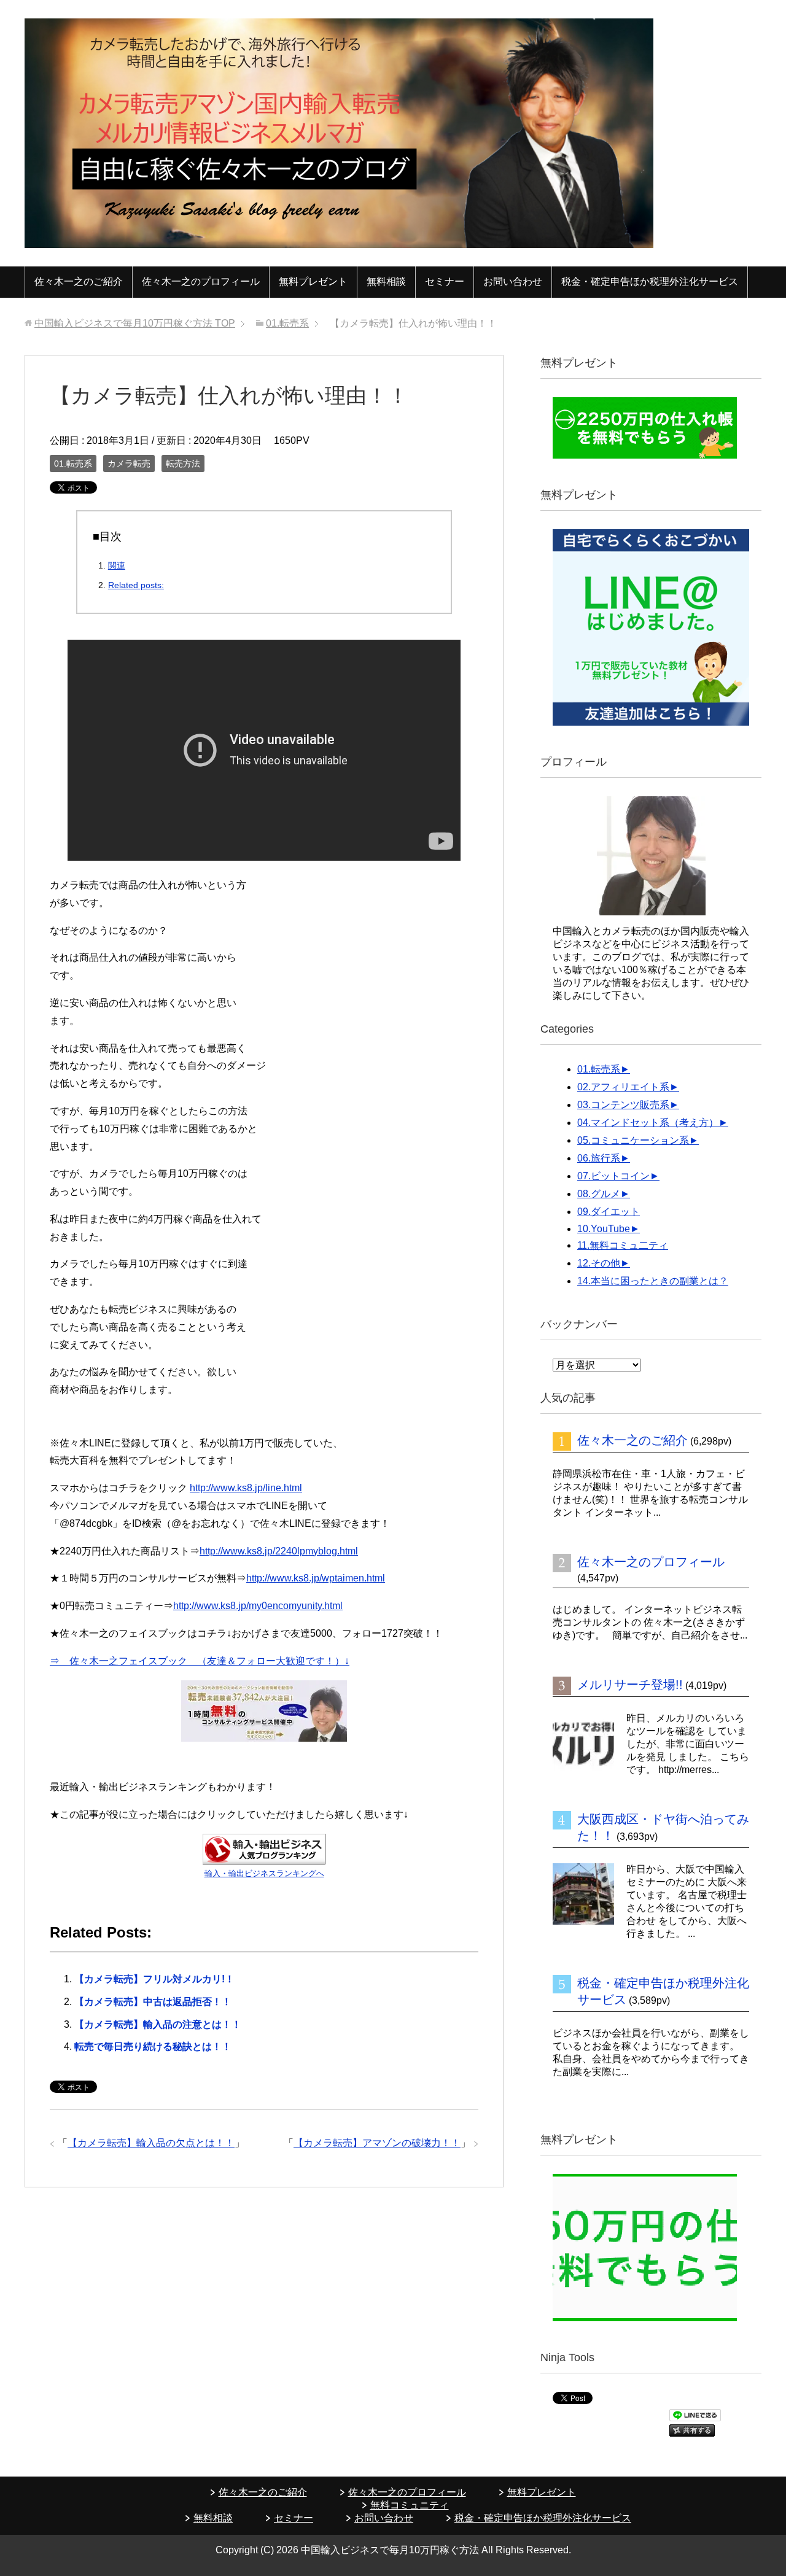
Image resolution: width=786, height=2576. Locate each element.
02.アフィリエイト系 (623, 1087)
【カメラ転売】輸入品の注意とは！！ (158, 2024)
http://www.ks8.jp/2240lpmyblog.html (279, 1551)
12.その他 (599, 1263)
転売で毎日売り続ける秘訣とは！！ (153, 2046)
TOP (135, 323)
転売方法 (183, 464)
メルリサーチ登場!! (630, 1685)
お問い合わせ (513, 281)
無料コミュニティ (410, 2505)
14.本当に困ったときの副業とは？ (653, 1281)
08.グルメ (599, 1194)
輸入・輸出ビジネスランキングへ (264, 1873)
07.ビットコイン (613, 1176)
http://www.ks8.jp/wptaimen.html (316, 1578)
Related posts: (136, 585)
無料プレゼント (313, 281)
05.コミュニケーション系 (633, 1140)
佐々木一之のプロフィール (201, 281)
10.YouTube (604, 1229)
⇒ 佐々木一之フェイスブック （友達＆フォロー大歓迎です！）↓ (200, 1661)
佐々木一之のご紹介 (79, 281)
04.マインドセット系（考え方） (648, 1123)
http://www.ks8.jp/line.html (246, 1488)
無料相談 (386, 281)
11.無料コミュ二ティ (623, 1245)
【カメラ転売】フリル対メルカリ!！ (154, 1979)
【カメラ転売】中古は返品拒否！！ (153, 2002)
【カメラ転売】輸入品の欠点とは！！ (151, 2143)
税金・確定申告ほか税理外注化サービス (650, 281)
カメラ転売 (129, 464)
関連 (117, 565)
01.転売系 (73, 464)
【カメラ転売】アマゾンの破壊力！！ (377, 2143)
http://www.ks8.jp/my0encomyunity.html (258, 1606)
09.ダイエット (609, 1212)
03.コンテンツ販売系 (623, 1105)
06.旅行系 (599, 1158)
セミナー (445, 281)
